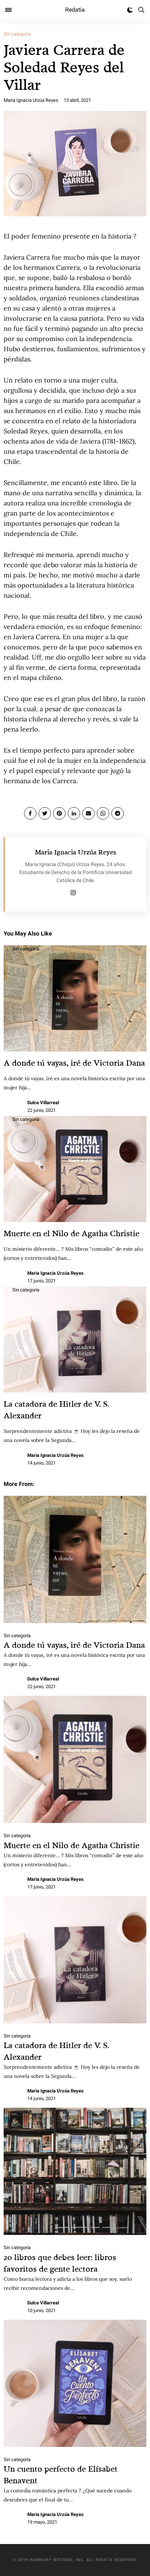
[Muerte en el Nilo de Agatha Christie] (75, 1759)
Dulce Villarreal (43, 1103)
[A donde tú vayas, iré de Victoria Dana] (75, 1559)
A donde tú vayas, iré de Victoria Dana (74, 1063)
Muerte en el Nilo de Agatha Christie (72, 1233)
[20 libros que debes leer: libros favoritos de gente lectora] (75, 2171)
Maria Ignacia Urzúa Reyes (31, 100)
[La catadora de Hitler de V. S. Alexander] (75, 1960)
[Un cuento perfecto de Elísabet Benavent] (75, 2383)
